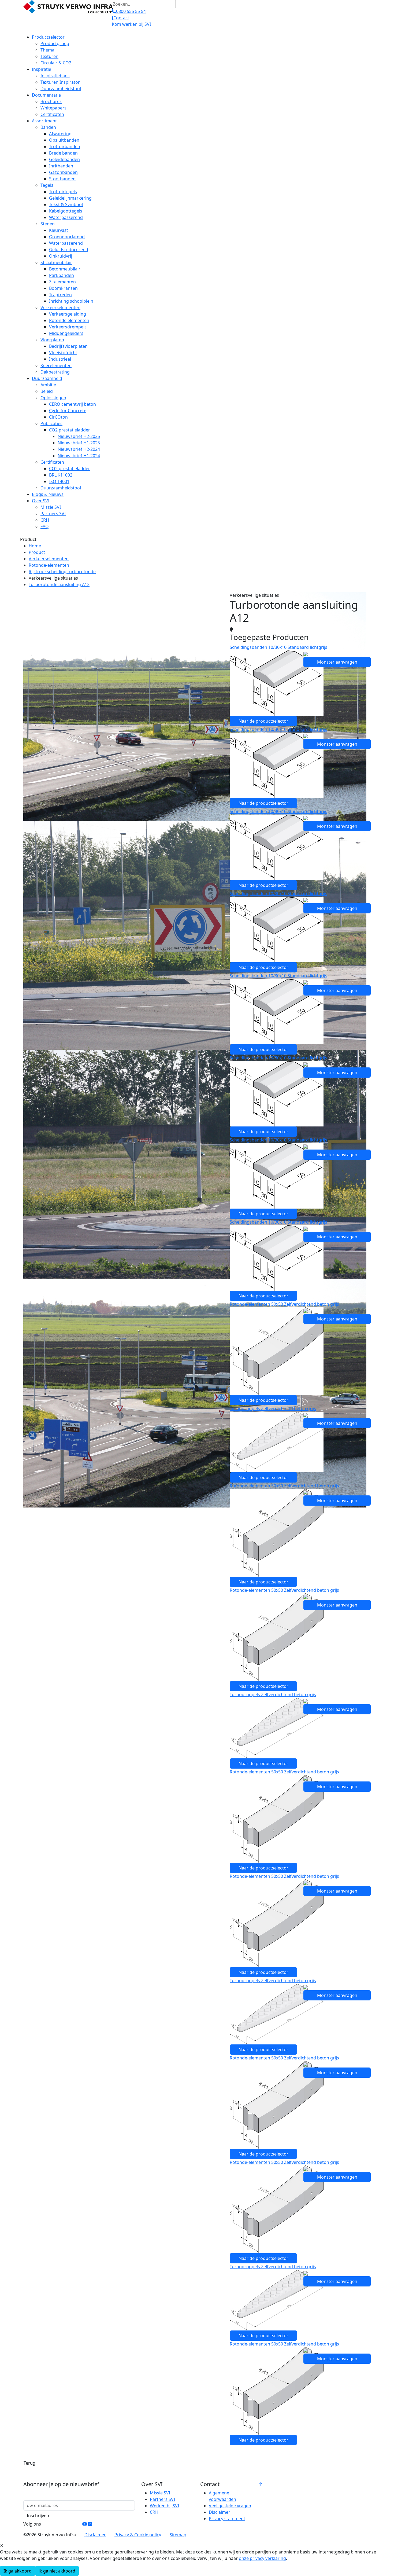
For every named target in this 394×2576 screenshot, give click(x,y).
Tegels (47, 185)
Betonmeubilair (65, 269)
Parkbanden (62, 275)
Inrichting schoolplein (71, 301)
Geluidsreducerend (69, 250)
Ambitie (48, 385)
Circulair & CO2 (56, 63)
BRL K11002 (61, 475)
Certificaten (52, 114)
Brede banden (63, 153)
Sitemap (178, 2535)
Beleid (47, 391)
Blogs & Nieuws (48, 494)
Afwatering (60, 134)
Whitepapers (53, 108)
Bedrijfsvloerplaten (68, 346)
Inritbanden (61, 166)
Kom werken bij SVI (131, 24)
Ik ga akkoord (18, 2571)
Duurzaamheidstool (61, 89)
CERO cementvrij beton (73, 404)
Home (35, 546)
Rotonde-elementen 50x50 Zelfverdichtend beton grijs (284, 1304)
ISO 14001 (59, 481)
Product (37, 552)
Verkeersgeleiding (68, 314)
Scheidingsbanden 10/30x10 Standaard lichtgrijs (278, 647)
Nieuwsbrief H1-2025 (79, 443)
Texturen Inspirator (60, 82)
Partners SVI (53, 514)
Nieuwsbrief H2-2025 (79, 436)
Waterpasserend (66, 217)
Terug (29, 2463)
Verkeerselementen (60, 308)
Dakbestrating (55, 372)
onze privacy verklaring (262, 2558)
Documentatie (46, 95)
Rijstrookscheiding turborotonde (62, 572)
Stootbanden (62, 179)
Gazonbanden (63, 172)
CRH (45, 520)
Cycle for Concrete (68, 411)
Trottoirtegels (63, 192)
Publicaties (51, 423)
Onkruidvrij (61, 256)
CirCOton (58, 417)
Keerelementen (56, 365)
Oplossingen (53, 398)
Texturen (49, 56)
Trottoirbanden (65, 147)
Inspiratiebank (55, 76)
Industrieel (60, 359)
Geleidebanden (64, 159)
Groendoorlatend (67, 237)
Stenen (48, 224)
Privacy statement (227, 2519)
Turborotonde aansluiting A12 (59, 584)
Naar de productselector (263, 721)
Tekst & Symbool (66, 204)
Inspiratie (42, 69)
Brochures (51, 101)
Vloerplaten (52, 340)
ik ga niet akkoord (57, 2571)
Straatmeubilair (56, 262)
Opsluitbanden (64, 140)
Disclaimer (220, 2512)
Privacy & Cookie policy (138, 2535)
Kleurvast (59, 230)
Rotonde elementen (69, 320)
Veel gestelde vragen (230, 2506)
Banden (48, 127)
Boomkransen (63, 288)
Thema (47, 50)
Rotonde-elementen (49, 565)
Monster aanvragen (337, 662)
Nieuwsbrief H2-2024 (79, 449)
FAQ (45, 526)
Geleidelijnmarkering (70, 198)
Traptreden (60, 295)
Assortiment (44, 121)
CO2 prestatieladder (70, 430)
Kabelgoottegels (66, 211)
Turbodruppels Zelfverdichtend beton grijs (273, 1408)
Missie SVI (51, 507)
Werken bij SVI (164, 2506)
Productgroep (55, 43)
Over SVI (41, 501)
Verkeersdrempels (68, 327)
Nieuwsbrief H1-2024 (79, 456)
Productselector (48, 37)
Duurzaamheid (47, 378)
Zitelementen (62, 282)
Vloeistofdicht (63, 353)
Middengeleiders (66, 333)
